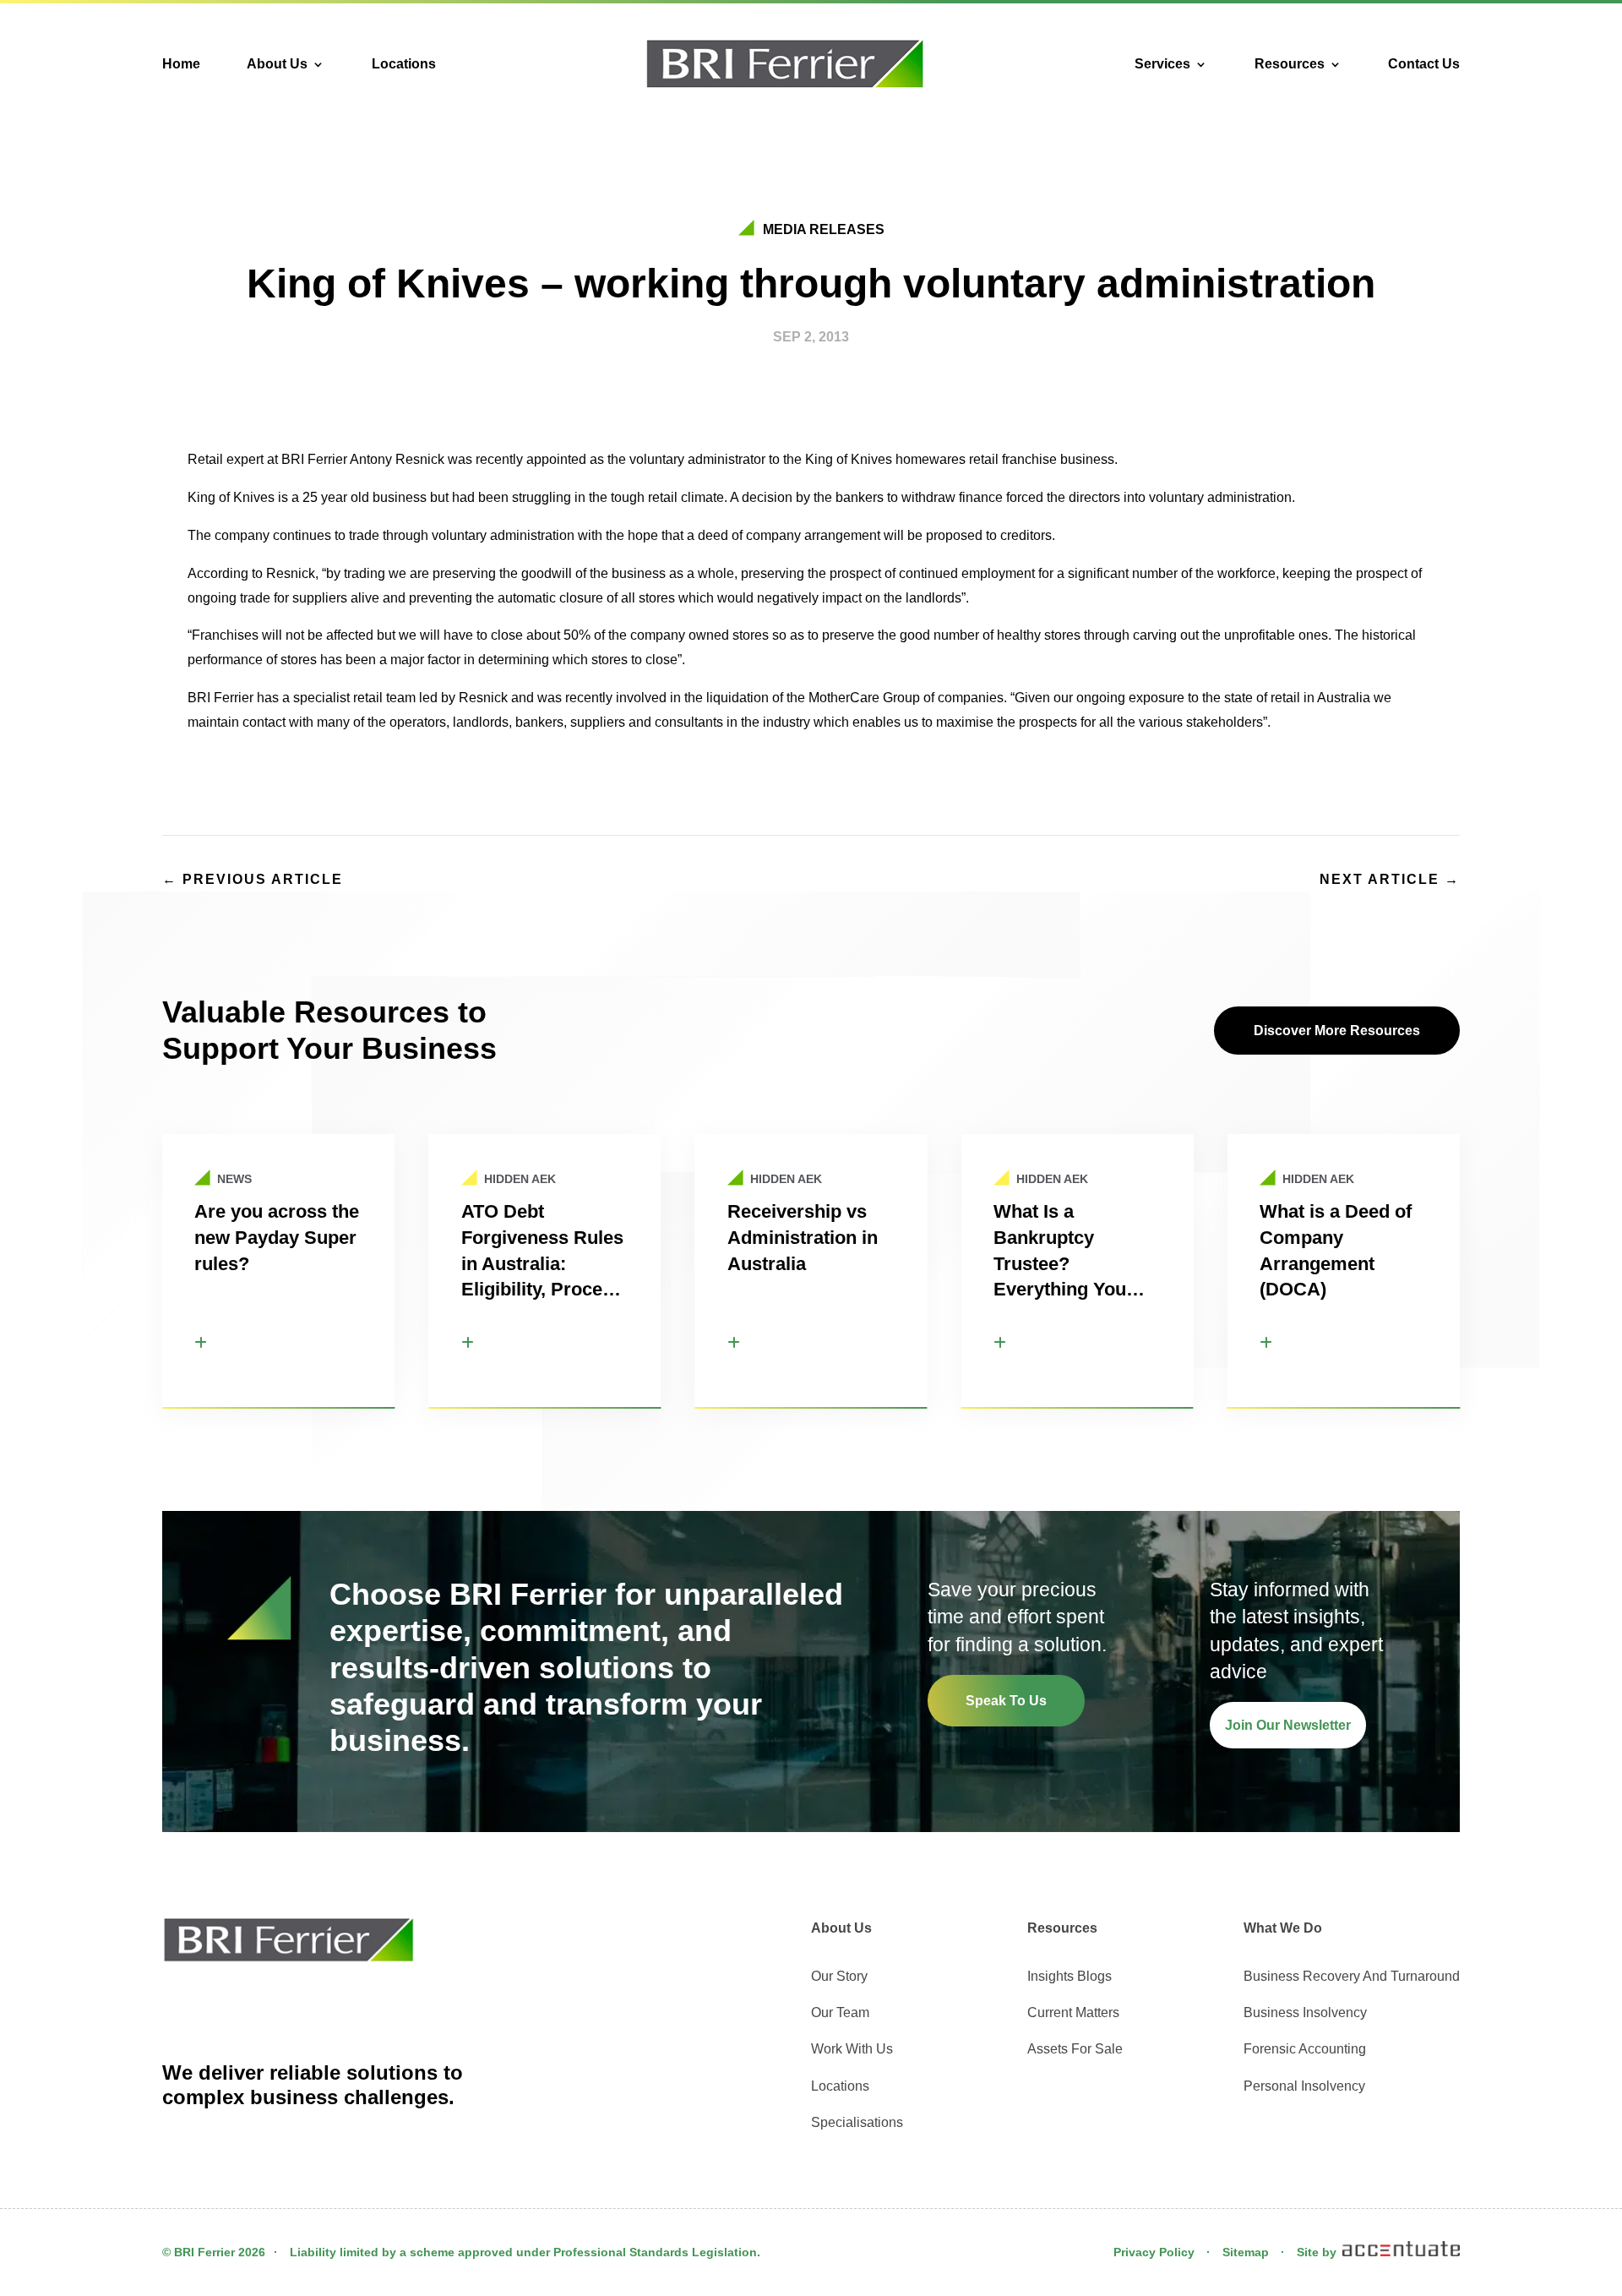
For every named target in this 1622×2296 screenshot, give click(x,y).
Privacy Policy (1154, 2252)
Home (181, 64)
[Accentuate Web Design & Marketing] (1400, 2252)
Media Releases (824, 229)
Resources (1290, 64)
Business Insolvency (1305, 2012)
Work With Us (852, 2049)
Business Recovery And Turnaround (1352, 1976)
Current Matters (1073, 2012)
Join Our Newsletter (1288, 1725)
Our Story (839, 1976)
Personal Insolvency (1304, 2086)
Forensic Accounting (1305, 2049)
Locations (404, 64)
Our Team (840, 2012)
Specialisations (857, 2122)
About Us (277, 64)
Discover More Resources (1337, 1031)
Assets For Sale (1075, 2049)
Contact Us (1424, 64)
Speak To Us (1006, 1701)
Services (1162, 64)
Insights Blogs (1070, 1976)
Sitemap (1246, 2252)
